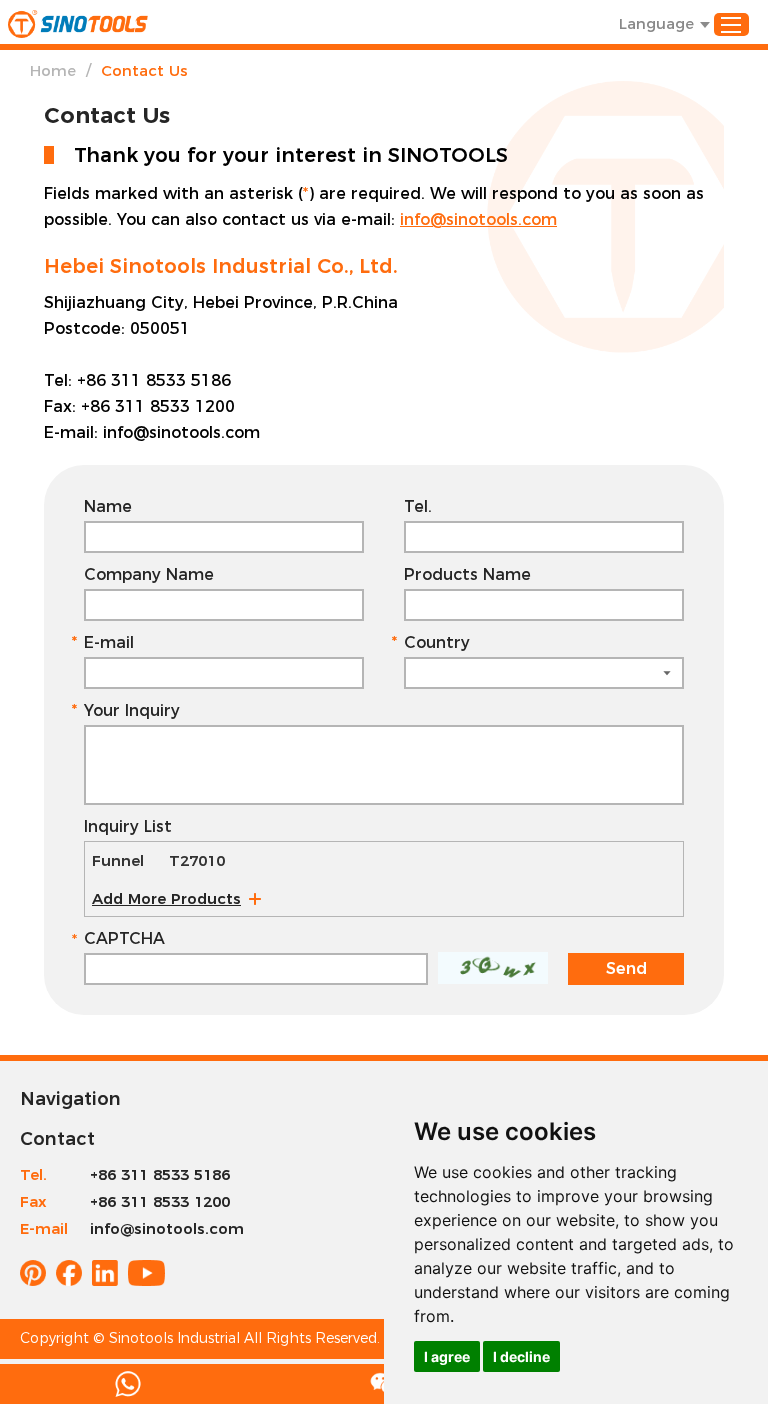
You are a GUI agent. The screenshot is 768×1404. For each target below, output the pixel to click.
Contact (57, 1139)
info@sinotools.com (478, 219)
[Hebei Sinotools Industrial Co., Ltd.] (78, 24)
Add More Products (166, 898)
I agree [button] (447, 1356)
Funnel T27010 (158, 860)
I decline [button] (521, 1356)
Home (53, 70)
